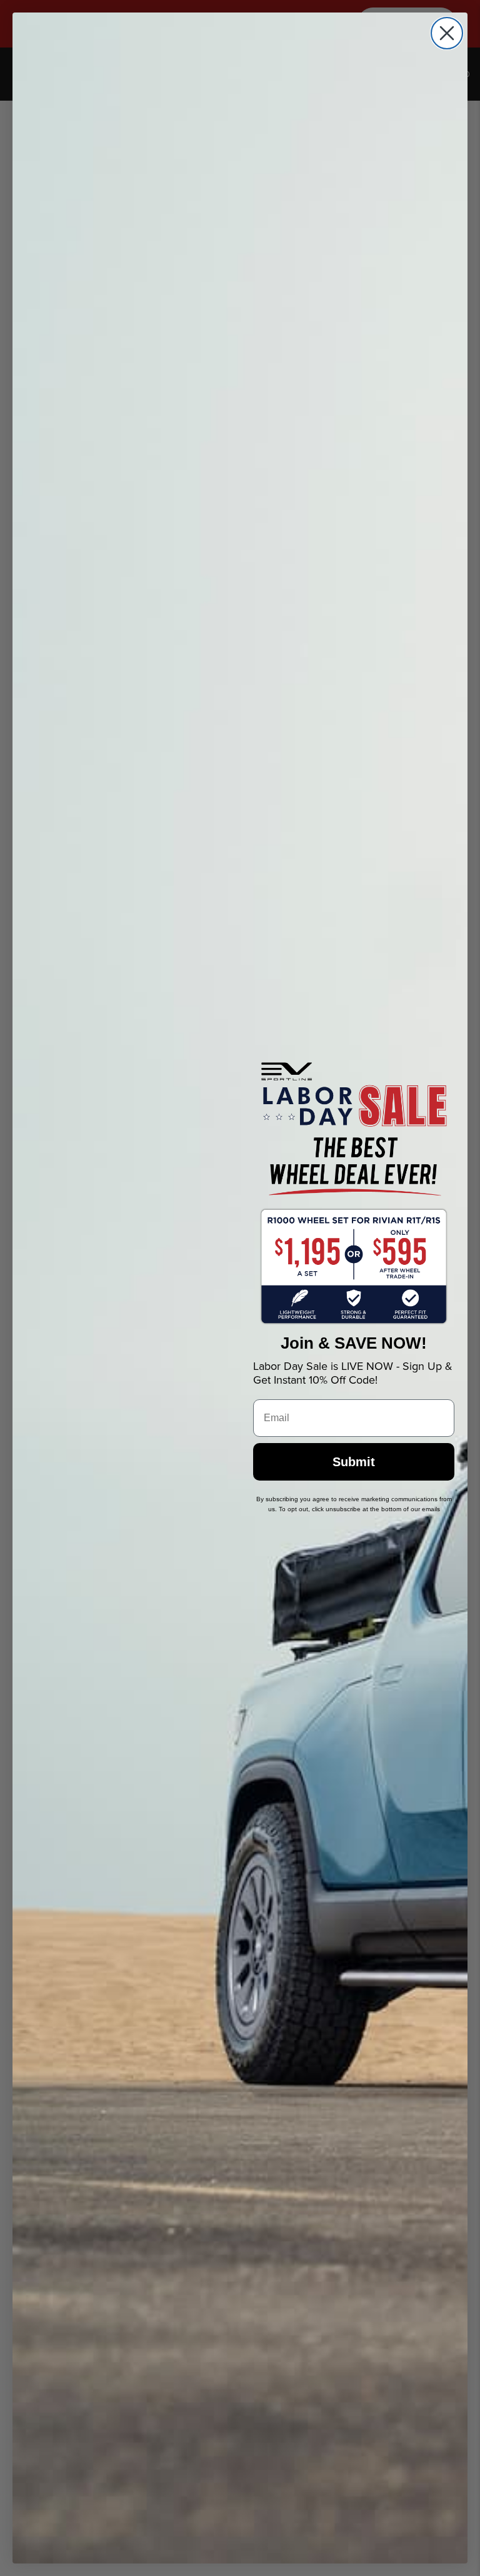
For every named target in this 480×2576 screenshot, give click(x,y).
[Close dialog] (447, 33)
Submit (354, 1462)
